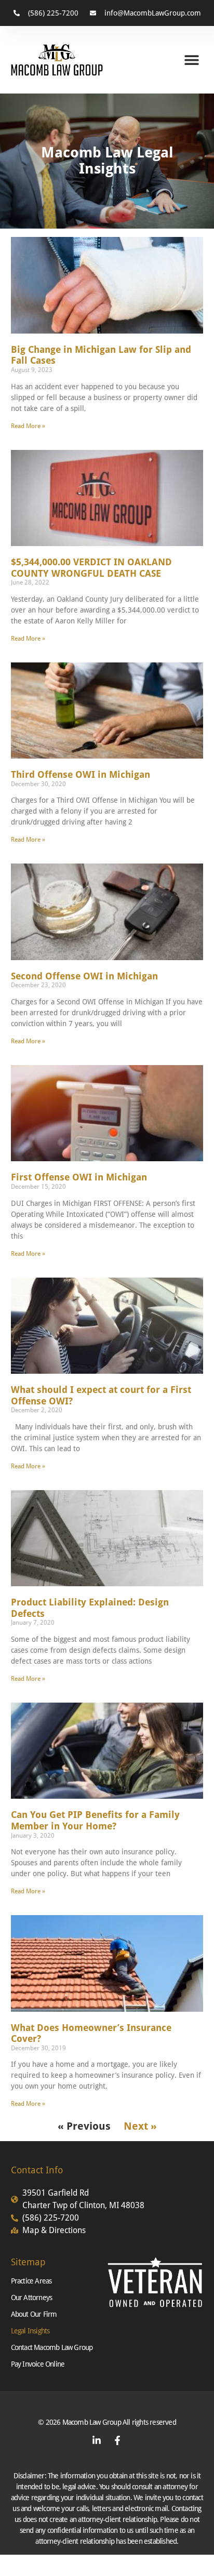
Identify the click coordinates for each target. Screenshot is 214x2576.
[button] (191, 60)
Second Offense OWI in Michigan (84, 976)
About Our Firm (34, 2314)
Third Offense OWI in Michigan (81, 774)
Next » (140, 2126)
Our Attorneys (32, 2298)
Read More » (28, 426)
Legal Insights (30, 2331)
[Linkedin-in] (97, 2440)
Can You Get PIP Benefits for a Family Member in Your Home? (95, 1820)
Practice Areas (31, 2281)
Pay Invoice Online (38, 2364)
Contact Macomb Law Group (52, 2347)
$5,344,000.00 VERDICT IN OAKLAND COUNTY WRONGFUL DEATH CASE (91, 568)
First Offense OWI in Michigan (79, 1177)
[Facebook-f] (117, 2440)
